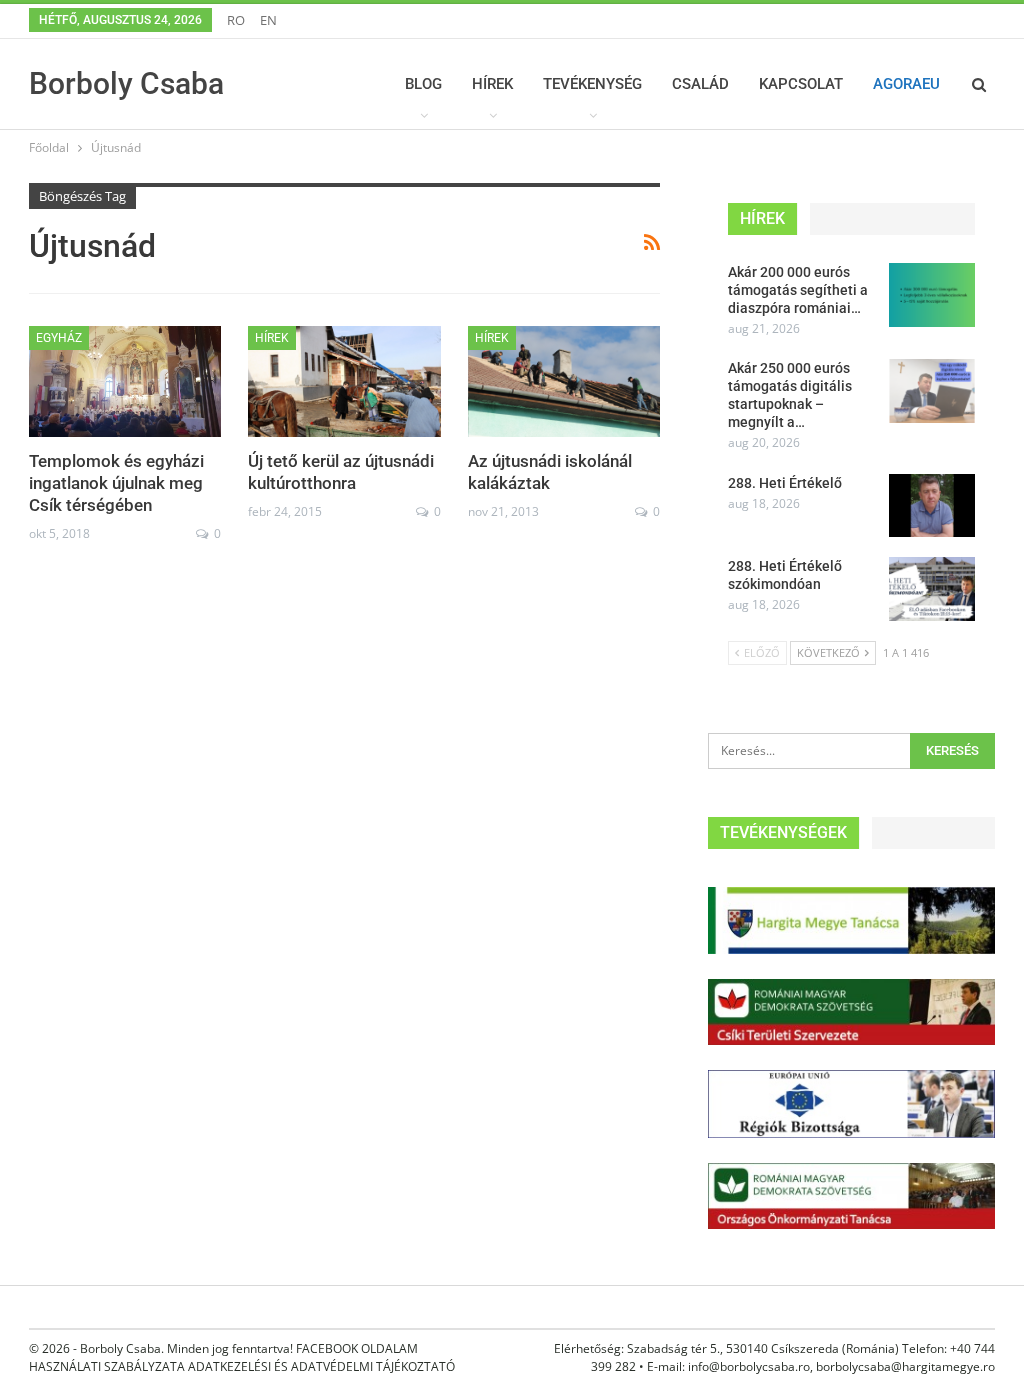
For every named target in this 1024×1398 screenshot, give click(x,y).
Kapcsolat (801, 84)
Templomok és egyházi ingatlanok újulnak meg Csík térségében (116, 483)
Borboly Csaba (126, 83)
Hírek (492, 84)
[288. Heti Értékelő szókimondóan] (932, 589)
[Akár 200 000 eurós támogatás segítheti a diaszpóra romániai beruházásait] (932, 295)
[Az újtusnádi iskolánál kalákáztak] (564, 382)
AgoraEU (906, 84)
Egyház (59, 338)
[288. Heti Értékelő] (932, 506)
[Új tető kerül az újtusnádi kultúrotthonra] (344, 382)
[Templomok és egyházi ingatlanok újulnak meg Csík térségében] (125, 382)
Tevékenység (592, 84)
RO (236, 20)
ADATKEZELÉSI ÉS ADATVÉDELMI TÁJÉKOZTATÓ (321, 1366)
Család (700, 84)
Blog (423, 84)
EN (268, 20)
